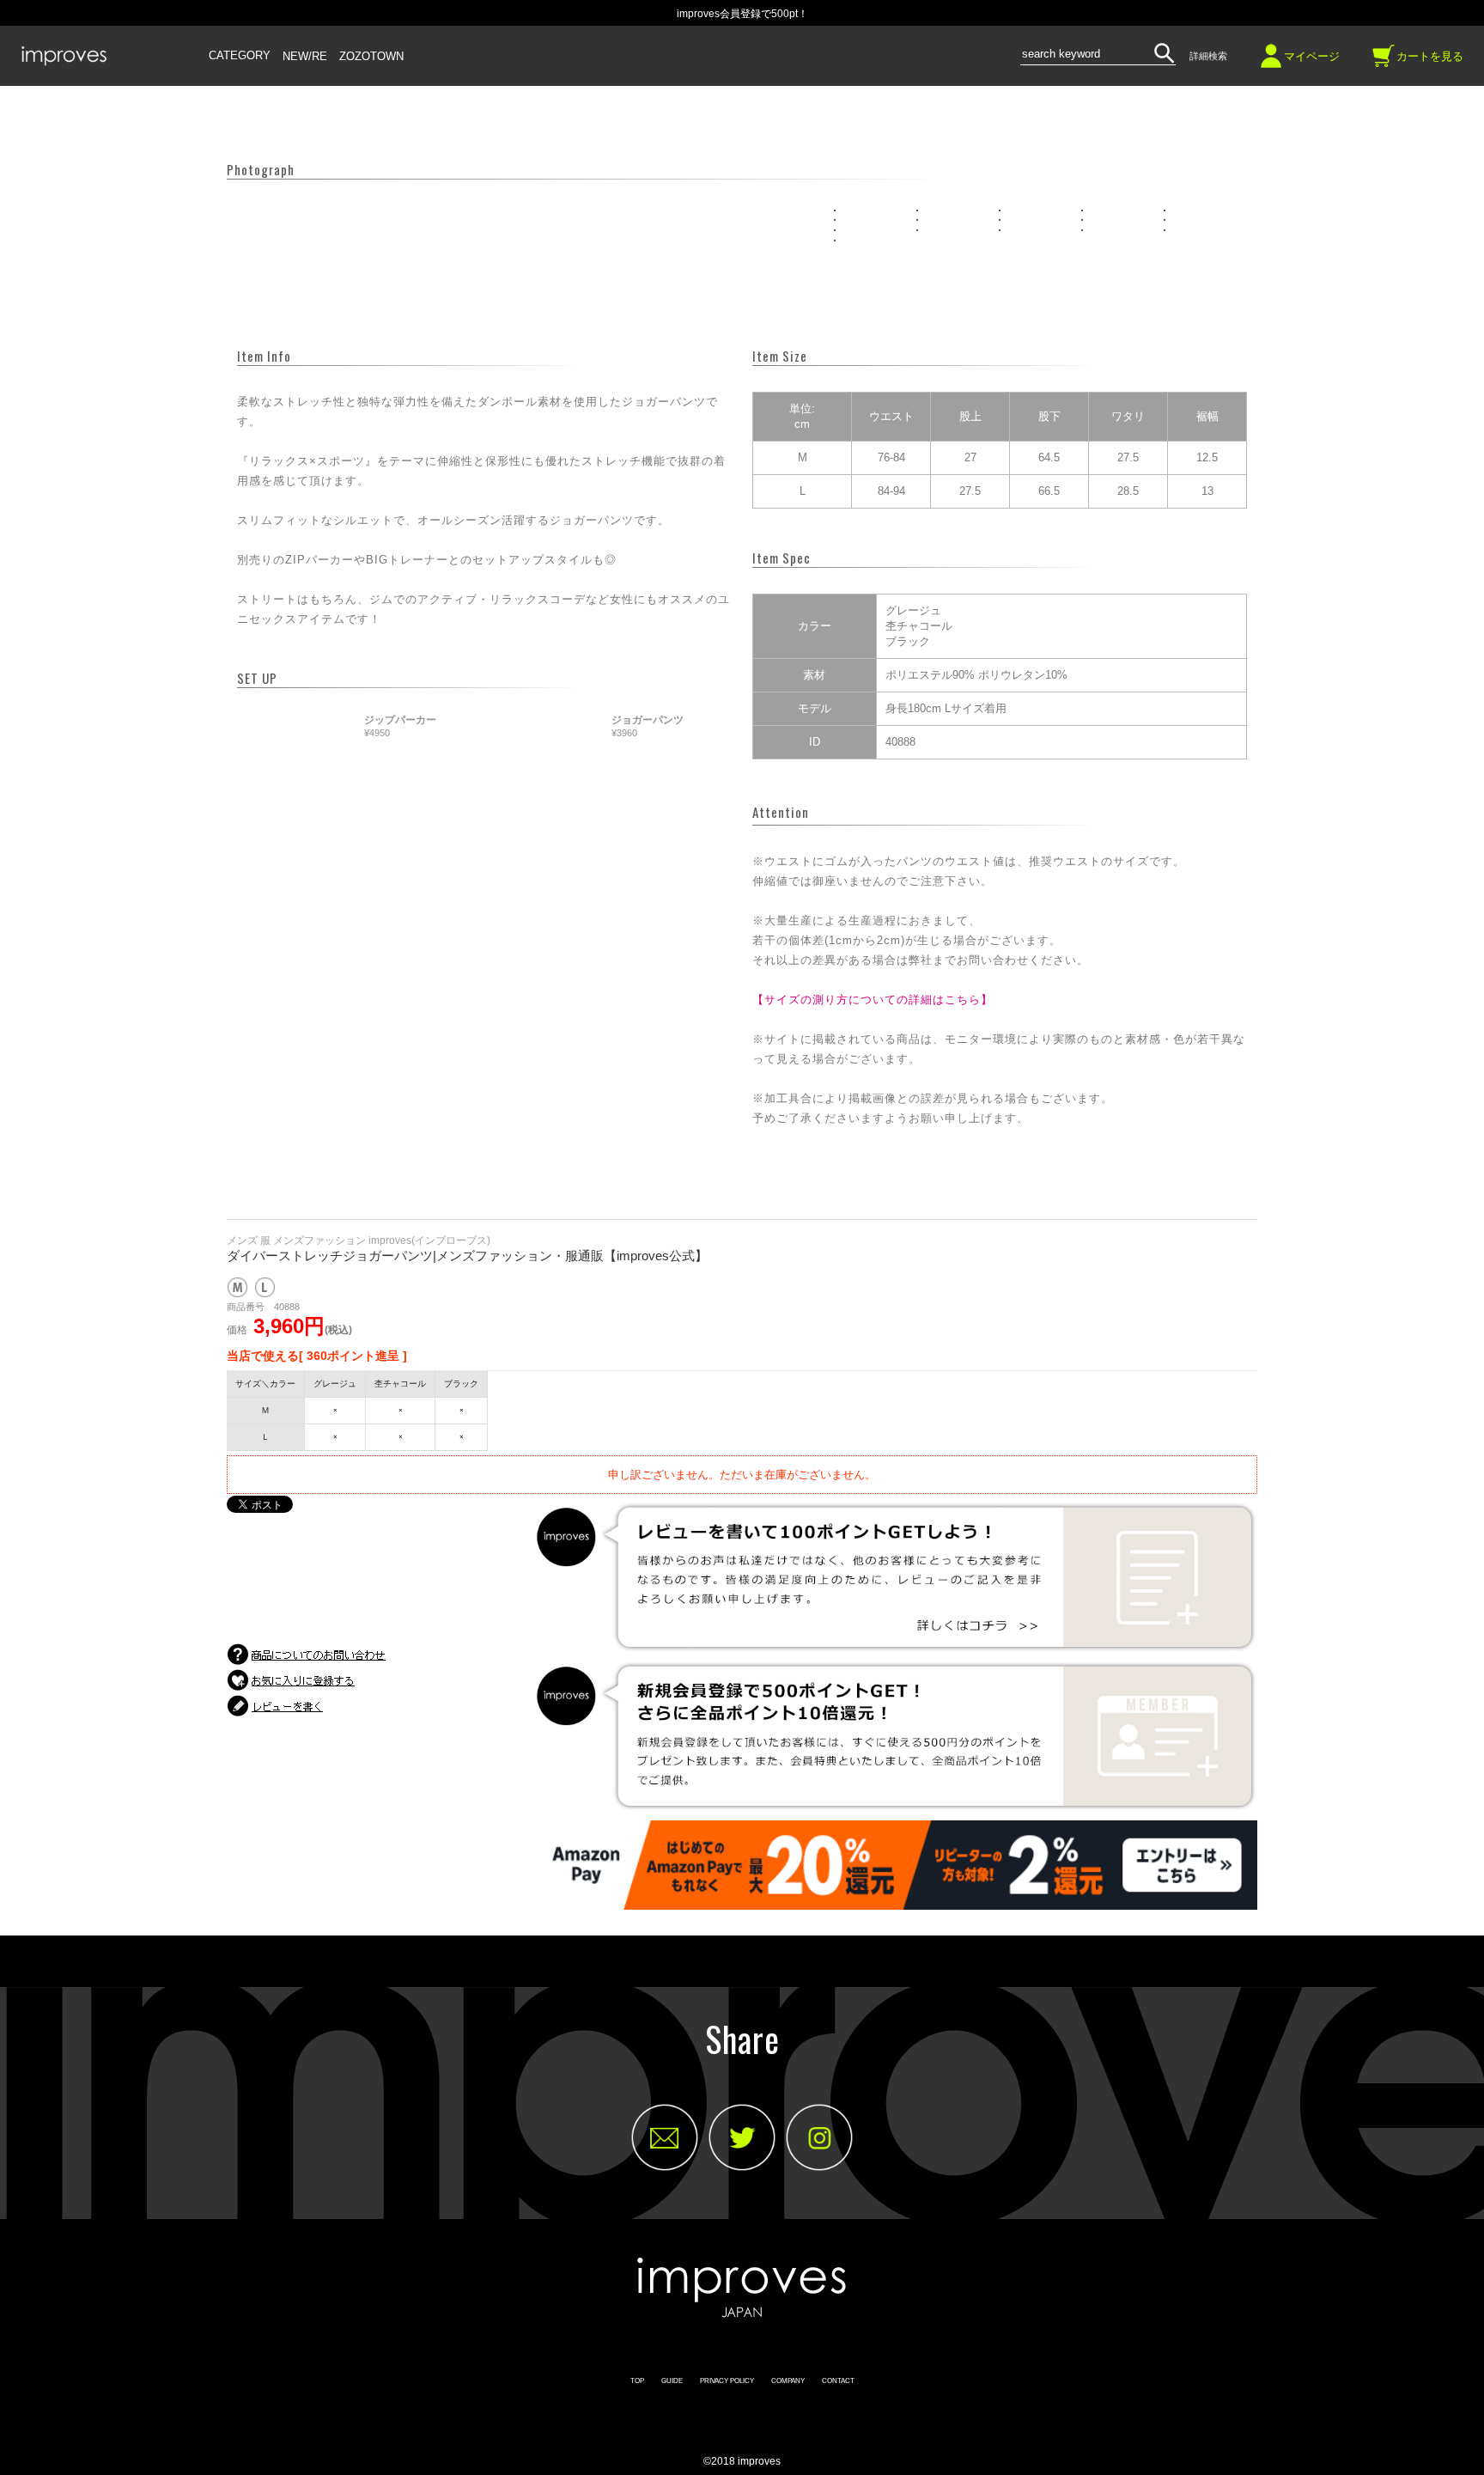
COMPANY (788, 2381)
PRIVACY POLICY (727, 2381)
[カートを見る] (1384, 62)
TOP (637, 2381)
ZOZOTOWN (371, 57)
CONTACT (838, 2381)
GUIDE (672, 2381)
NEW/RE (305, 57)
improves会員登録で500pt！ (742, 14)
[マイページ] (1271, 62)
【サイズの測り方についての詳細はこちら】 (873, 1000)
